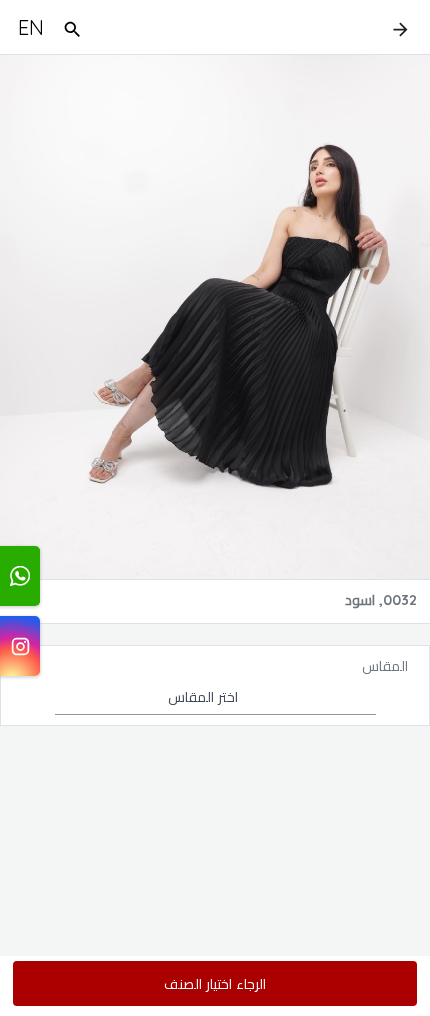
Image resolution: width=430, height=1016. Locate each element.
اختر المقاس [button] (203, 697)
